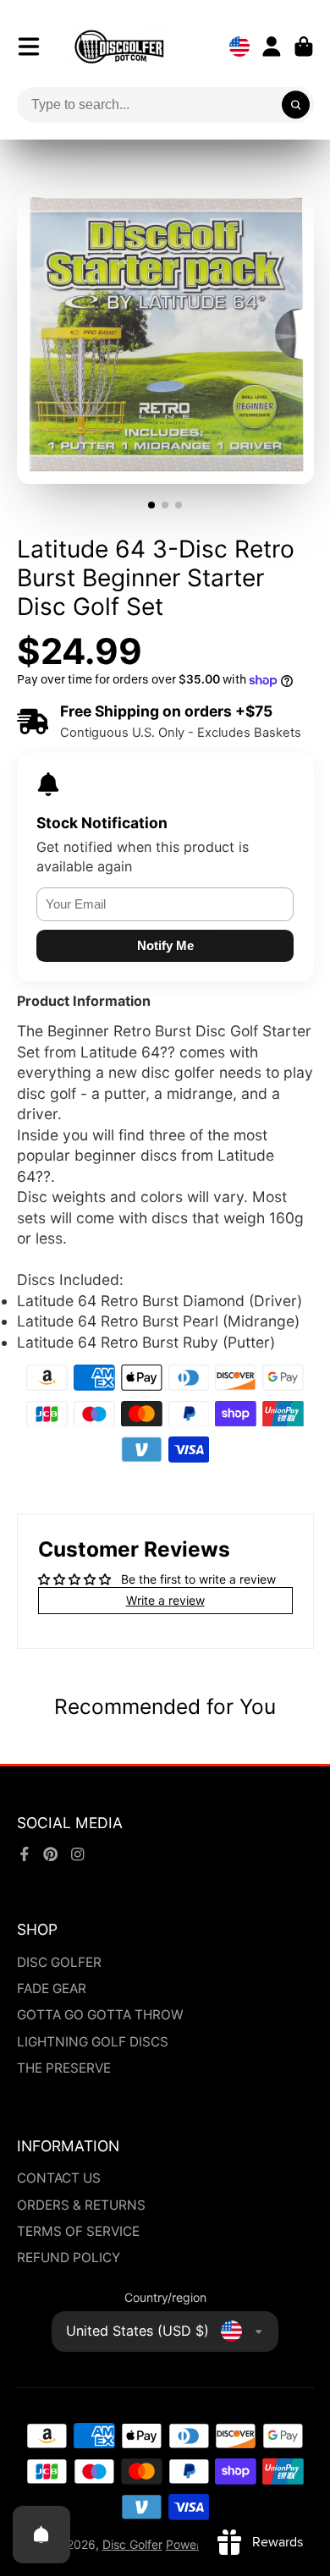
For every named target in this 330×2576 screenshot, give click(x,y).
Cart (304, 47)
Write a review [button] (165, 1600)
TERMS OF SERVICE (78, 2231)
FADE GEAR (52, 1988)
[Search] (296, 105)
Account (272, 47)
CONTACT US (59, 2178)
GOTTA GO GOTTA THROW (100, 2015)
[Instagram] (78, 1854)
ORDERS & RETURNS (81, 2205)
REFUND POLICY (69, 2257)
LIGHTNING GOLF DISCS (93, 2042)
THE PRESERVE (64, 2068)
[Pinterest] (51, 1854)
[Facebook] (25, 1854)
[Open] (41, 2535)
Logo (119, 47)
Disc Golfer (132, 2544)
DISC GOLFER (59, 1962)
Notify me (165, 945)
